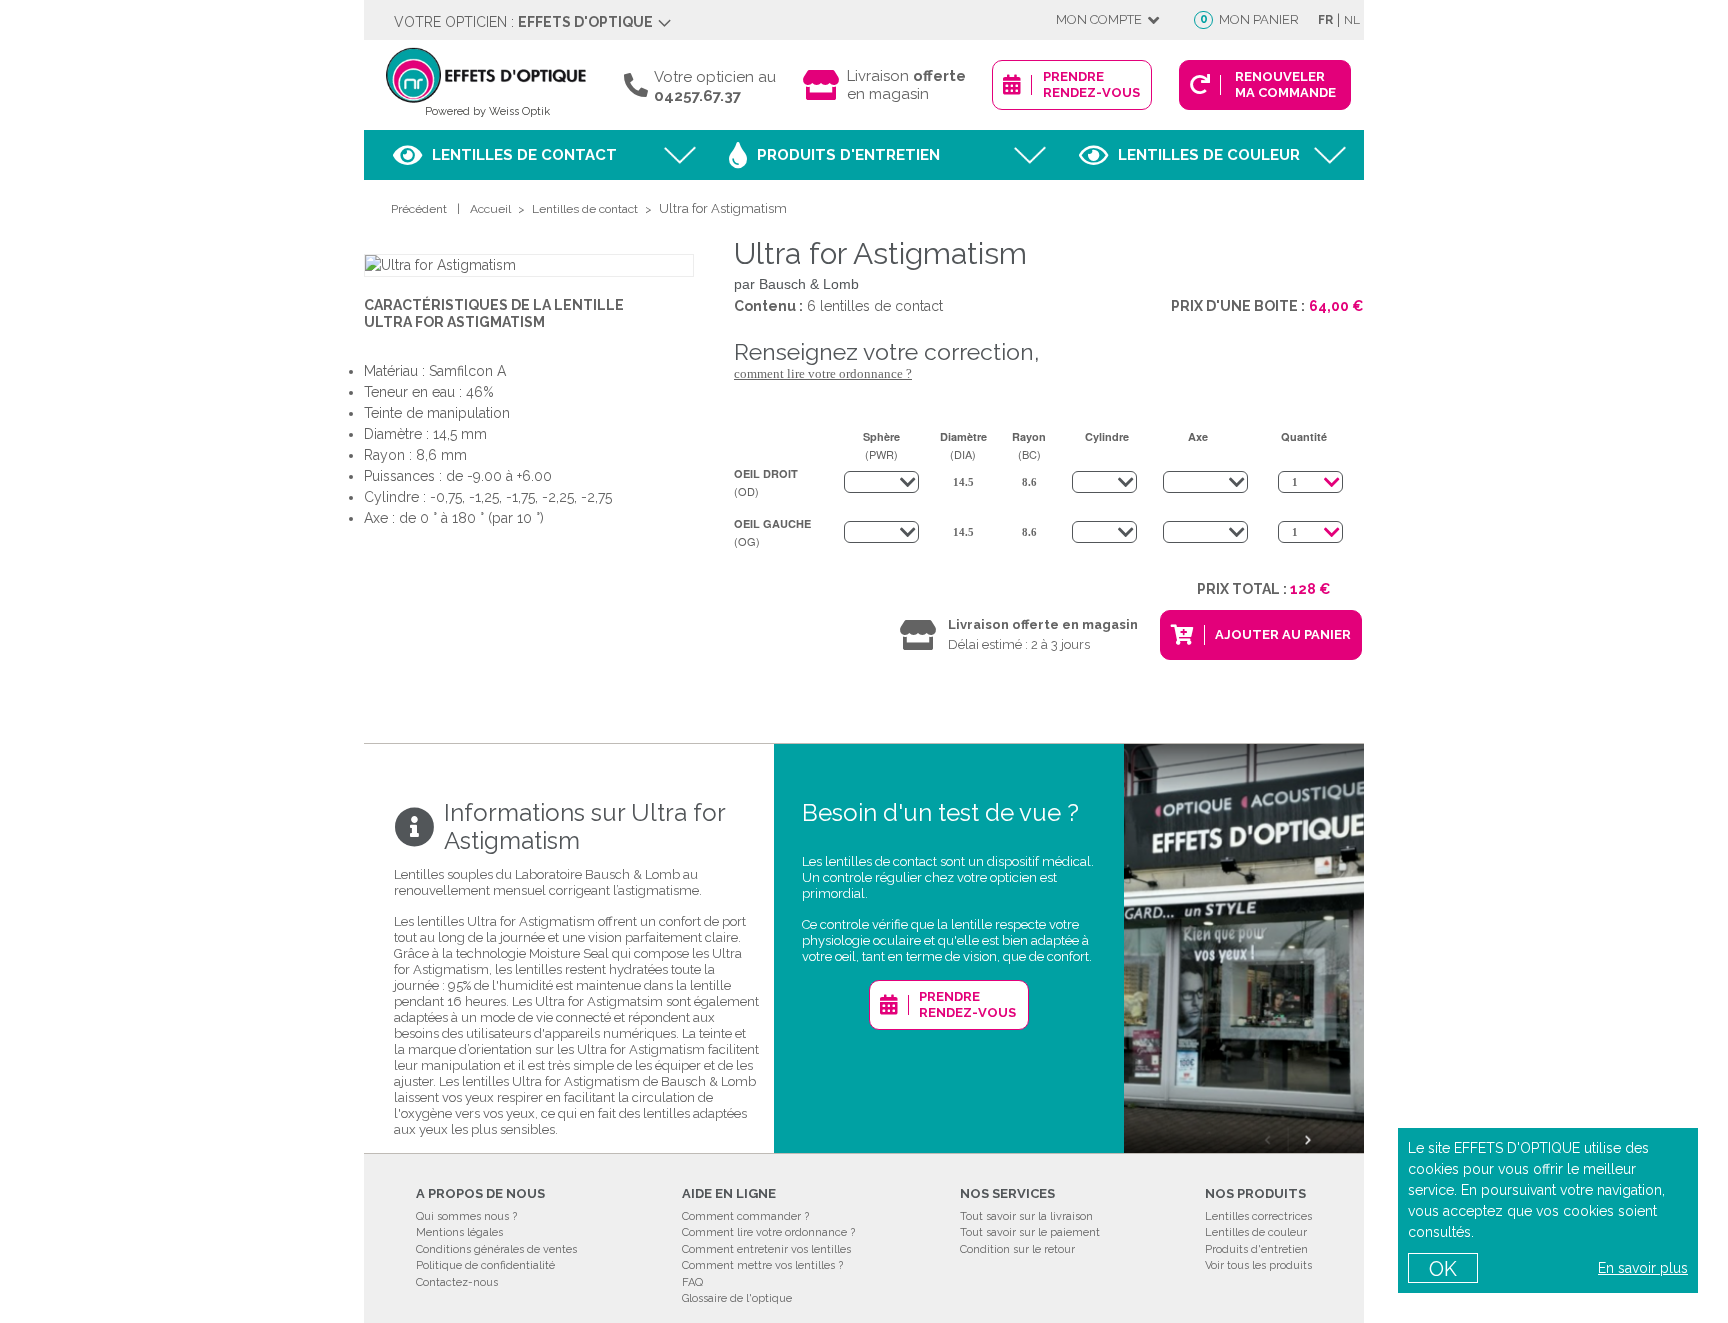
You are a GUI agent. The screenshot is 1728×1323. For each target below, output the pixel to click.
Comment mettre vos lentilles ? (762, 1265)
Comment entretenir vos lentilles (766, 1249)
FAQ (692, 1282)
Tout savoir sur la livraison (1026, 1216)
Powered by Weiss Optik (487, 111)
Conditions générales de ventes (496, 1249)
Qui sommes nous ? (466, 1216)
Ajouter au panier (1283, 634)
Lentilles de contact (524, 155)
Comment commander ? (745, 1216)
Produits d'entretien (848, 155)
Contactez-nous (457, 1282)
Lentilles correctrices (1258, 1216)
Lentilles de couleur (1209, 155)
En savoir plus (1643, 1268)
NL (1352, 20)
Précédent (419, 209)
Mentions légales (459, 1232)
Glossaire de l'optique (737, 1298)
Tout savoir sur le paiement (1030, 1232)
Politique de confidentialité (485, 1265)
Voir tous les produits (1258, 1265)
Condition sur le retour (1017, 1249)
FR (1325, 20)
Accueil (490, 209)
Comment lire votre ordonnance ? (823, 373)
